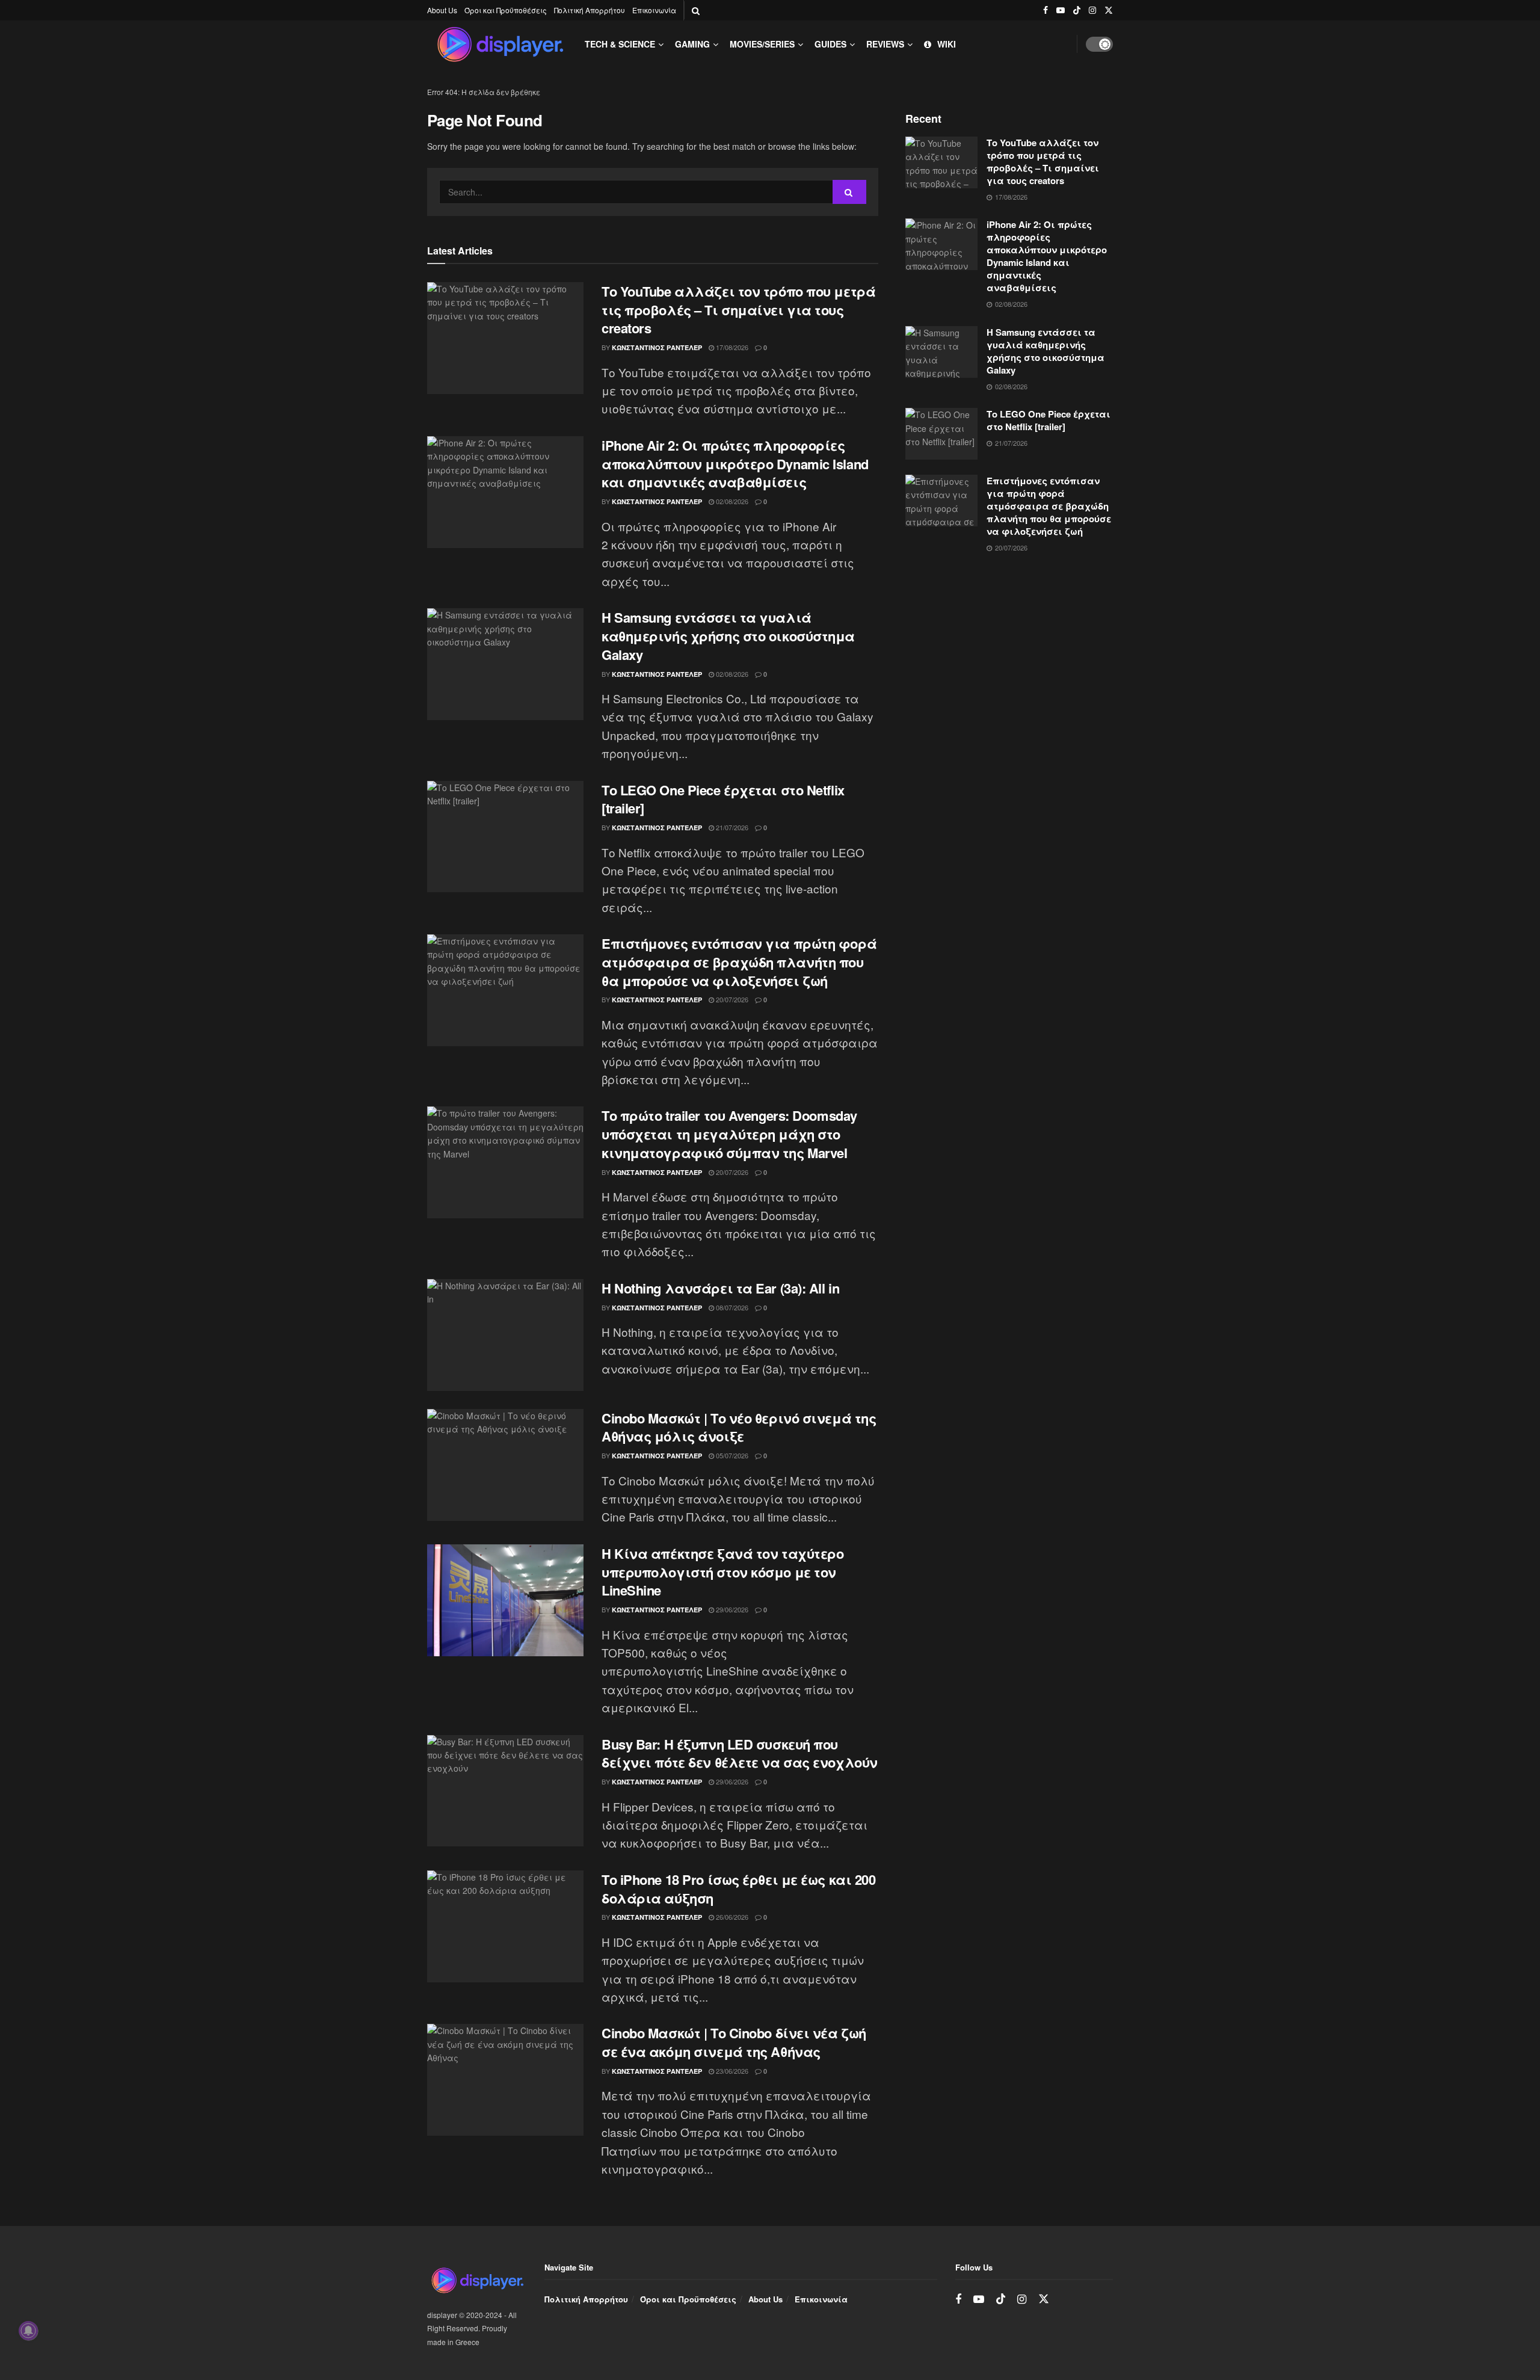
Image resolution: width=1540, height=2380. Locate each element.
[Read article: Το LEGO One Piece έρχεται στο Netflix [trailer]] (505, 837)
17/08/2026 (731, 347)
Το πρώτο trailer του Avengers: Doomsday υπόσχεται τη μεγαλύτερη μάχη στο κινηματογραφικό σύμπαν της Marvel (729, 1134)
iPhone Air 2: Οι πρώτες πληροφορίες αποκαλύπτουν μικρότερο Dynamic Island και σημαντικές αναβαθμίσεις (735, 464)
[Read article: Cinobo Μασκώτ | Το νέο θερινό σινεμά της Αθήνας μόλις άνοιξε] (505, 1465)
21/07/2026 (731, 827)
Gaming (692, 44)
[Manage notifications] (28, 2331)
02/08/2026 (731, 501)
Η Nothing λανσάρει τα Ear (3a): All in (720, 1288)
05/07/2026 (731, 1455)
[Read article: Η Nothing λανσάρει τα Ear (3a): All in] (505, 1335)
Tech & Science (620, 44)
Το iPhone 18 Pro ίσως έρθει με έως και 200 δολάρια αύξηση (739, 1889)
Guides (830, 44)
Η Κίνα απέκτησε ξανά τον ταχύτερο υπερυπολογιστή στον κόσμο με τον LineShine (722, 1572)
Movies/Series (762, 44)
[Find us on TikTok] (1077, 10)
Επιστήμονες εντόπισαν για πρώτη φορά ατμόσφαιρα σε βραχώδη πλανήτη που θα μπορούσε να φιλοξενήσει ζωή (739, 962)
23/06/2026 (731, 2071)
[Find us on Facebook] (1046, 10)
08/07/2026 (731, 1307)
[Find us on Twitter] (1109, 10)
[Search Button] (696, 10)
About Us (442, 10)
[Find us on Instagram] (1092, 10)
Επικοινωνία (654, 10)
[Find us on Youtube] (1061, 10)
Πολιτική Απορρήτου (590, 10)
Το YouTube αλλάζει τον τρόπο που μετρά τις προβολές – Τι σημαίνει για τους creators (738, 310)
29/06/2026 (731, 1609)
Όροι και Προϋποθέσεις (506, 10)
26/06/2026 (731, 1917)
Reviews (885, 44)
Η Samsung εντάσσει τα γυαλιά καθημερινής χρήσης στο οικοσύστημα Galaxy (728, 636)
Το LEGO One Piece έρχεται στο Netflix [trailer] (723, 799)
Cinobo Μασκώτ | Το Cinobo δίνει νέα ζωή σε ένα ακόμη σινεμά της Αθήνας (734, 2042)
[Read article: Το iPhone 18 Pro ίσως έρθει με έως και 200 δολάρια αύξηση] (505, 1926)
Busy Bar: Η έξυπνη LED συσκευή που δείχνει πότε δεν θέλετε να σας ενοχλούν (740, 1753)
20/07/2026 (731, 999)
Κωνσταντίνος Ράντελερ (657, 347)
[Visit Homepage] (500, 44)
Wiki (947, 44)
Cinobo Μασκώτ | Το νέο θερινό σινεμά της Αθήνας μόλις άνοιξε (739, 1427)
